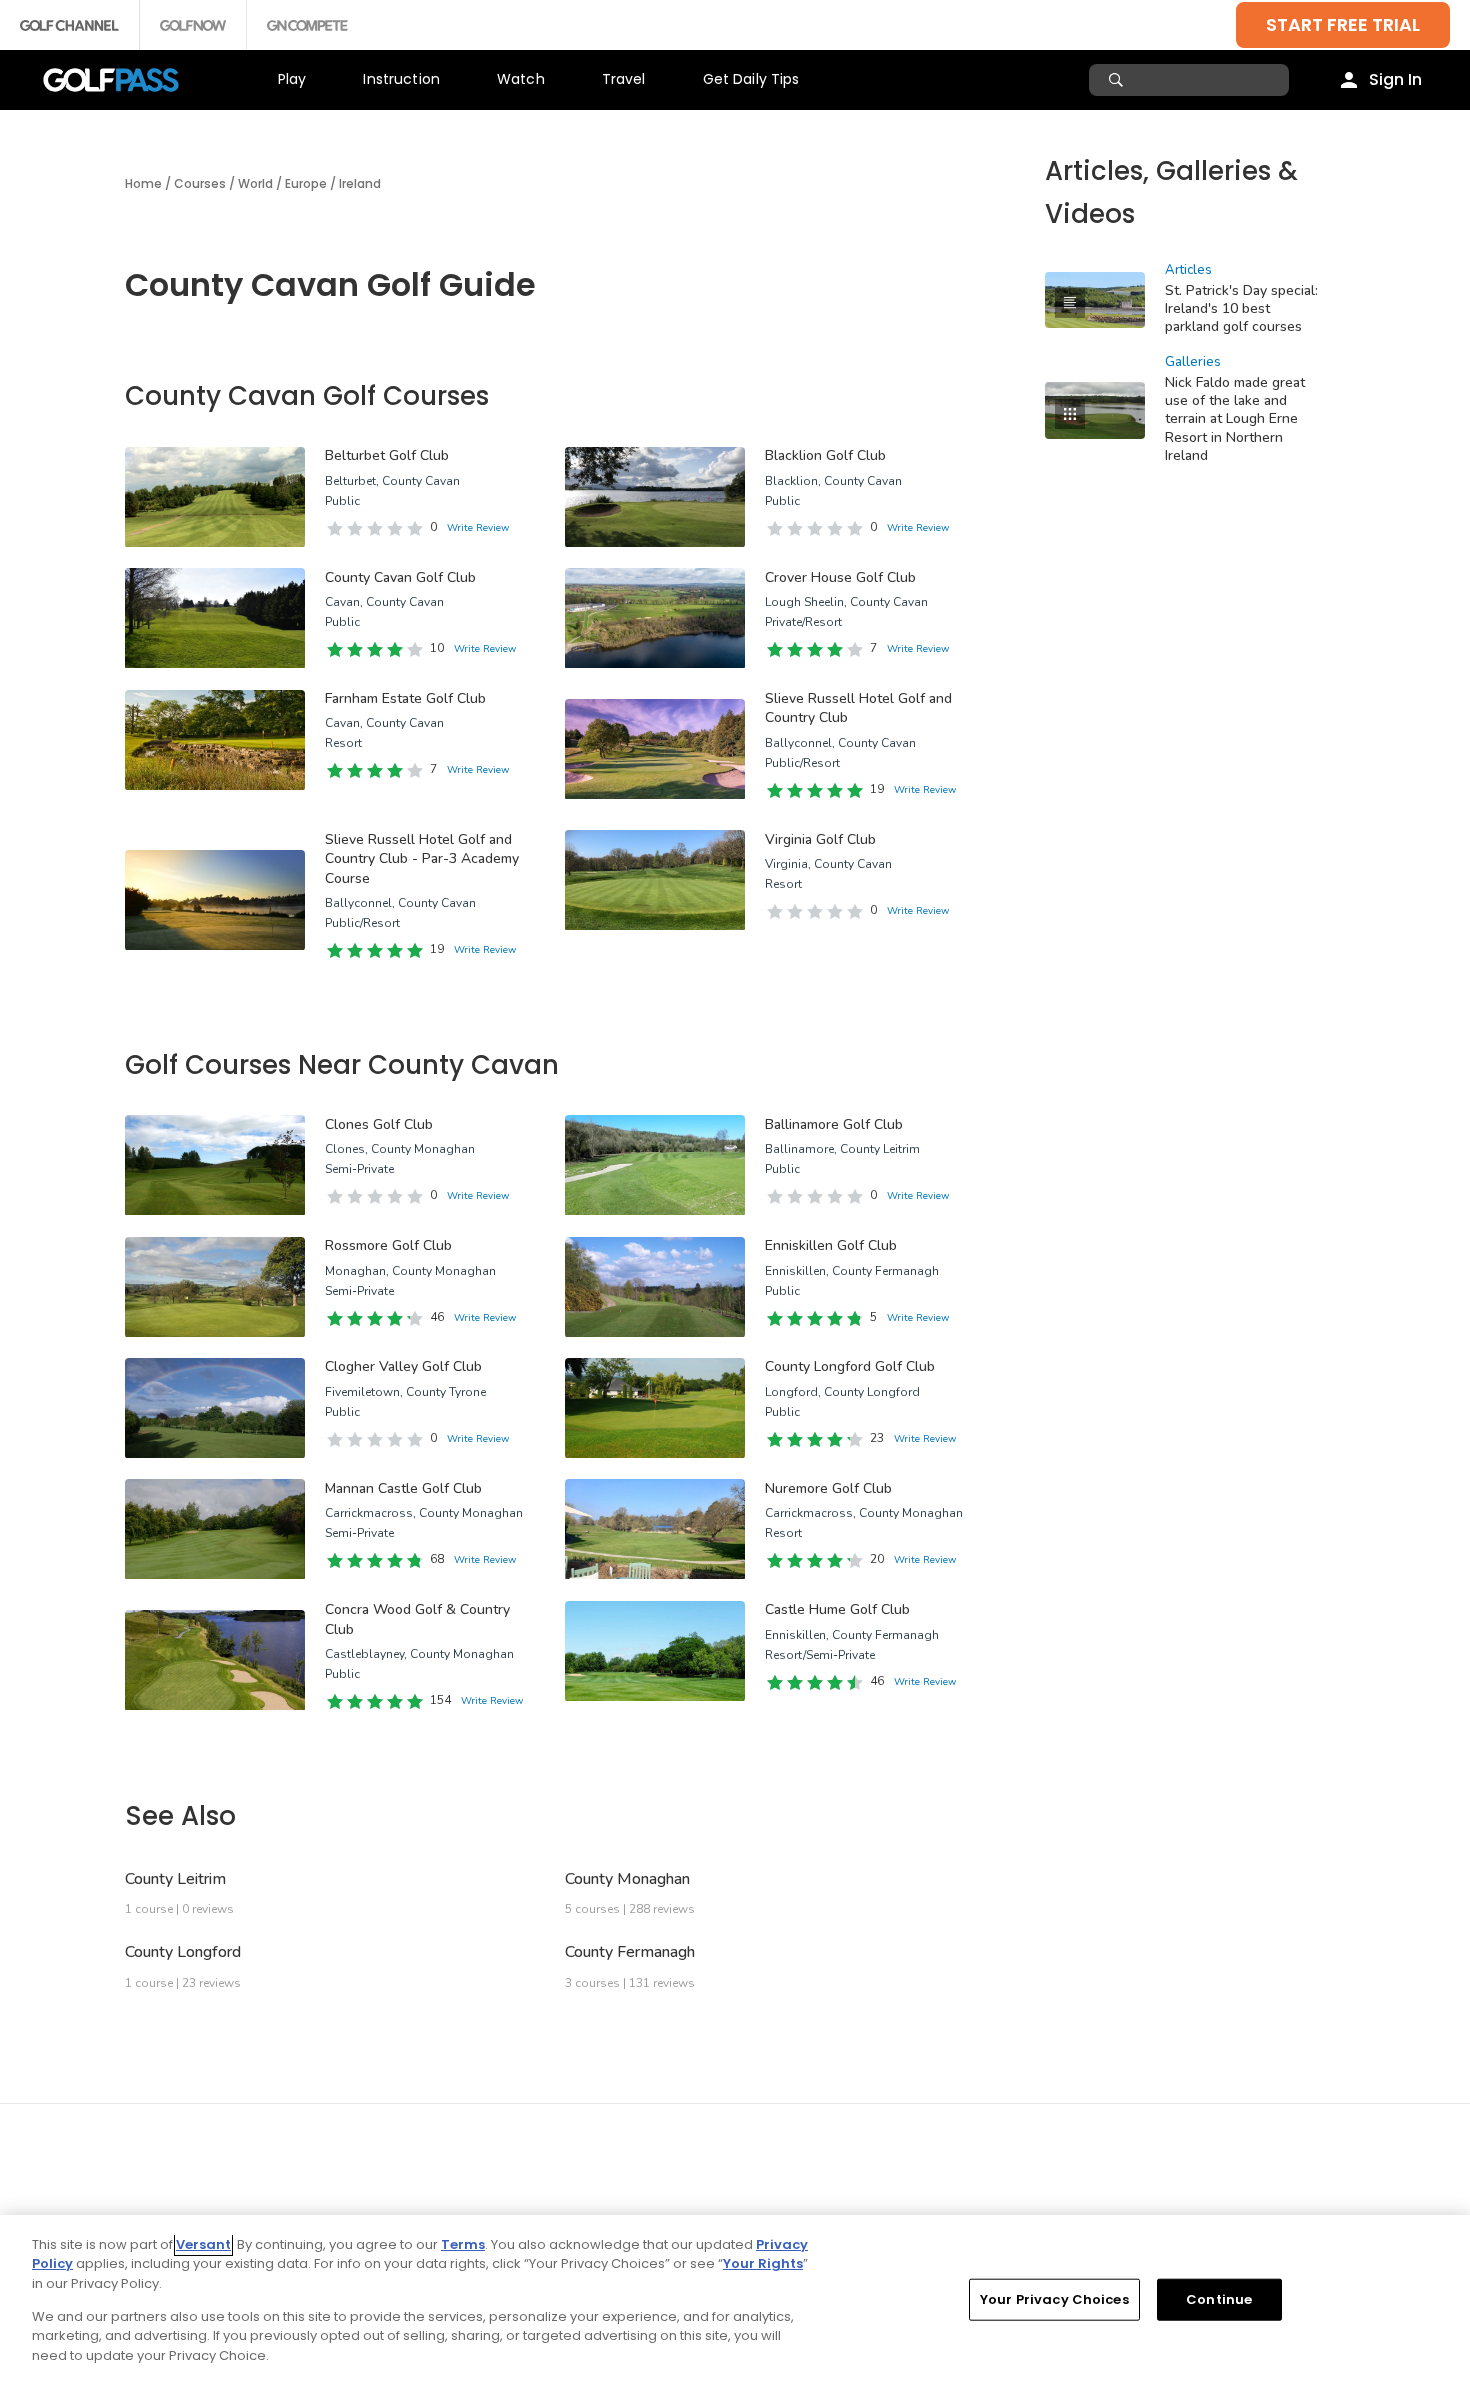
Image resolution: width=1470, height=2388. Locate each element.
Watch (521, 79)
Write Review (478, 528)
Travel (624, 79)
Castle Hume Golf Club (837, 1609)
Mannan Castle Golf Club (403, 1488)
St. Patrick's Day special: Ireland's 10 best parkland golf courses (1241, 308)
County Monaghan (627, 1879)
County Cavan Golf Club (400, 577)
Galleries (1193, 362)
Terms (463, 2244)
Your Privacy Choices (1054, 2299)
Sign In (1395, 79)
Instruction (401, 79)
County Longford (183, 1952)
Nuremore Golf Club (828, 1488)
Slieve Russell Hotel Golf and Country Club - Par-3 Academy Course (422, 859)
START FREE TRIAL (1343, 24)
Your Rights (763, 2263)
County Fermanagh (630, 1952)
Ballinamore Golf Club (834, 1124)
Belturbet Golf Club (387, 455)
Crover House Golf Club (840, 577)
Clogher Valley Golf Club (403, 1366)
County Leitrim (175, 1879)
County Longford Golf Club (850, 1366)
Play (292, 79)
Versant (203, 2244)
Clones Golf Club (379, 1124)
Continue (1219, 2299)
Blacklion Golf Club (825, 455)
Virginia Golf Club (820, 839)
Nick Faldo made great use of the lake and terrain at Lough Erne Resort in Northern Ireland (1235, 418)
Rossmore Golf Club (388, 1245)
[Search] (1118, 80)
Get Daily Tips (751, 79)
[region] (735, 2301)
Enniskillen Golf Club (831, 1245)
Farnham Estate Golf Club (405, 698)
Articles (1188, 270)
